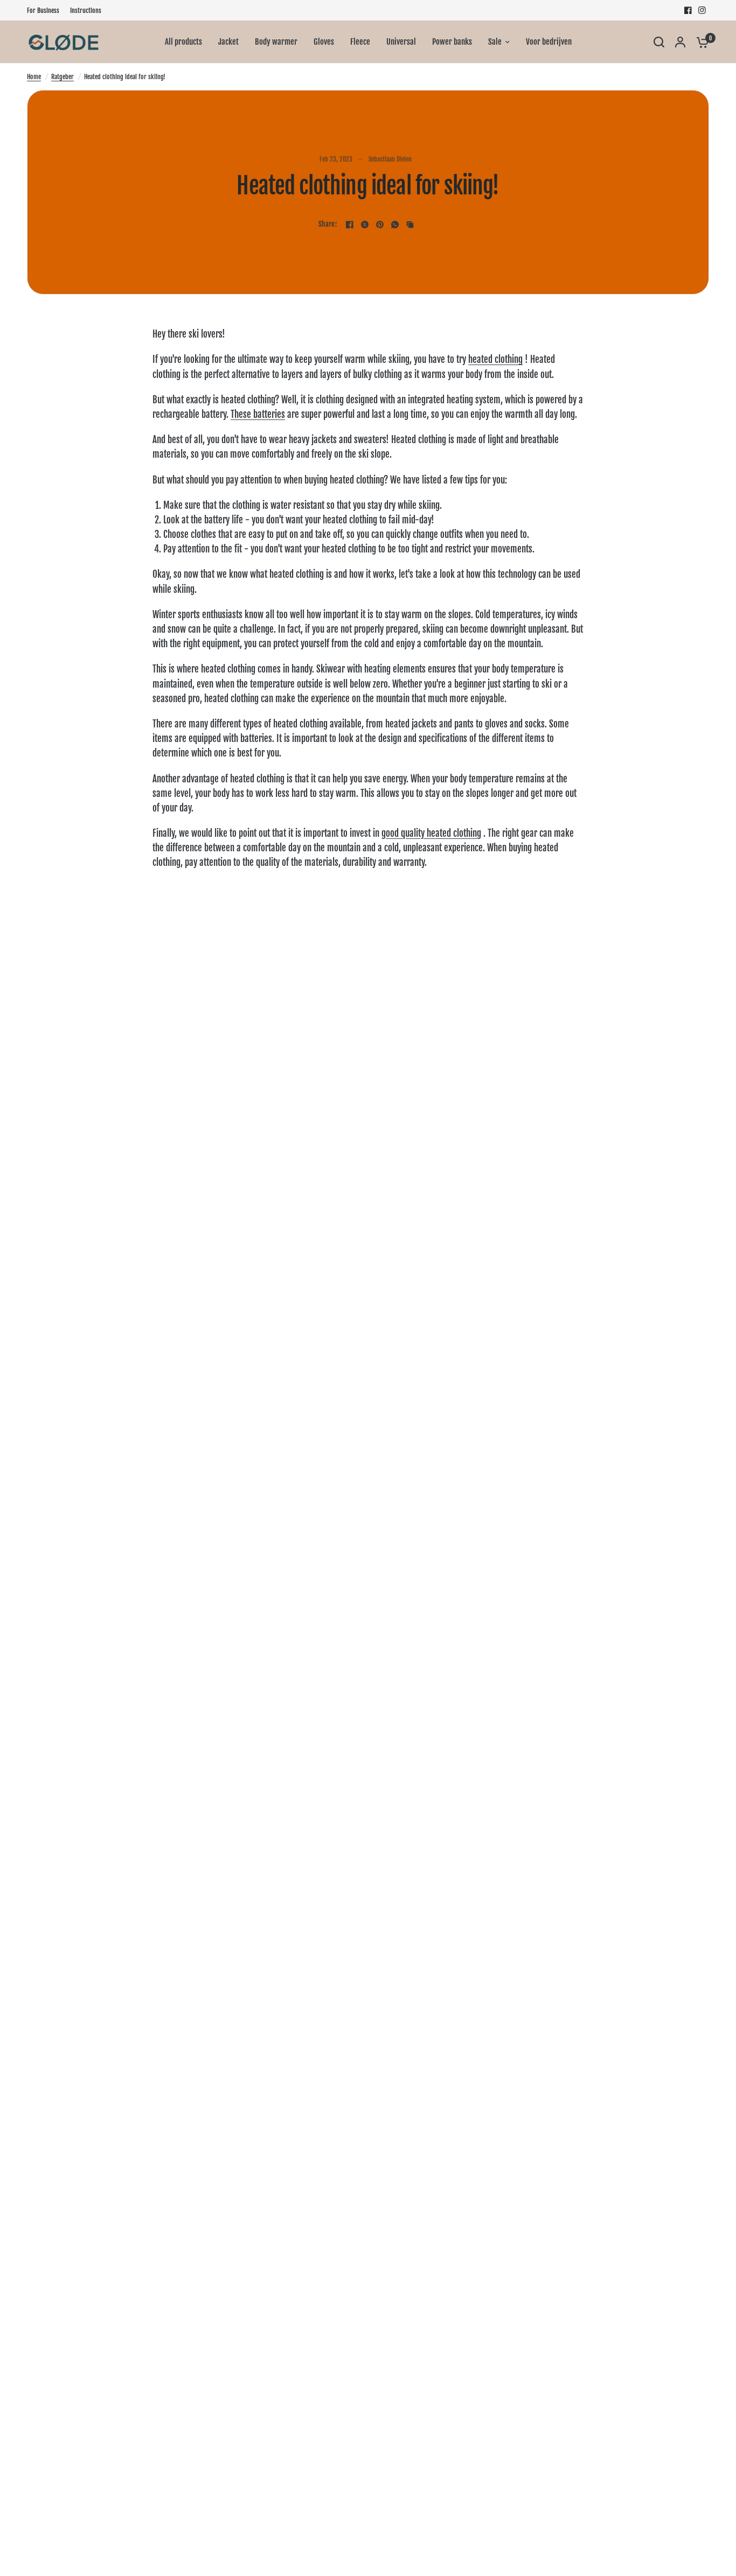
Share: (328, 224)
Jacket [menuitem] (228, 42)
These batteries (258, 414)
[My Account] (680, 42)
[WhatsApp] (395, 225)
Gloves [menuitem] (324, 42)
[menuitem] (46, 10)
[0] (700, 42)
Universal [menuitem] (401, 42)
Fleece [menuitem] (360, 42)
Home (34, 77)
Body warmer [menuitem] (276, 42)
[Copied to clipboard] (410, 225)
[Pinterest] (380, 225)
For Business (43, 10)
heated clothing (495, 359)
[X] (365, 225)
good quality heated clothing (431, 833)
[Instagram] (702, 10)
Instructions (86, 10)
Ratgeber (63, 77)
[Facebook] (688, 10)
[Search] (659, 42)
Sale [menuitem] (495, 42)
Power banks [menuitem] (452, 42)
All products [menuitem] (183, 42)
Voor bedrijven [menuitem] (549, 42)
